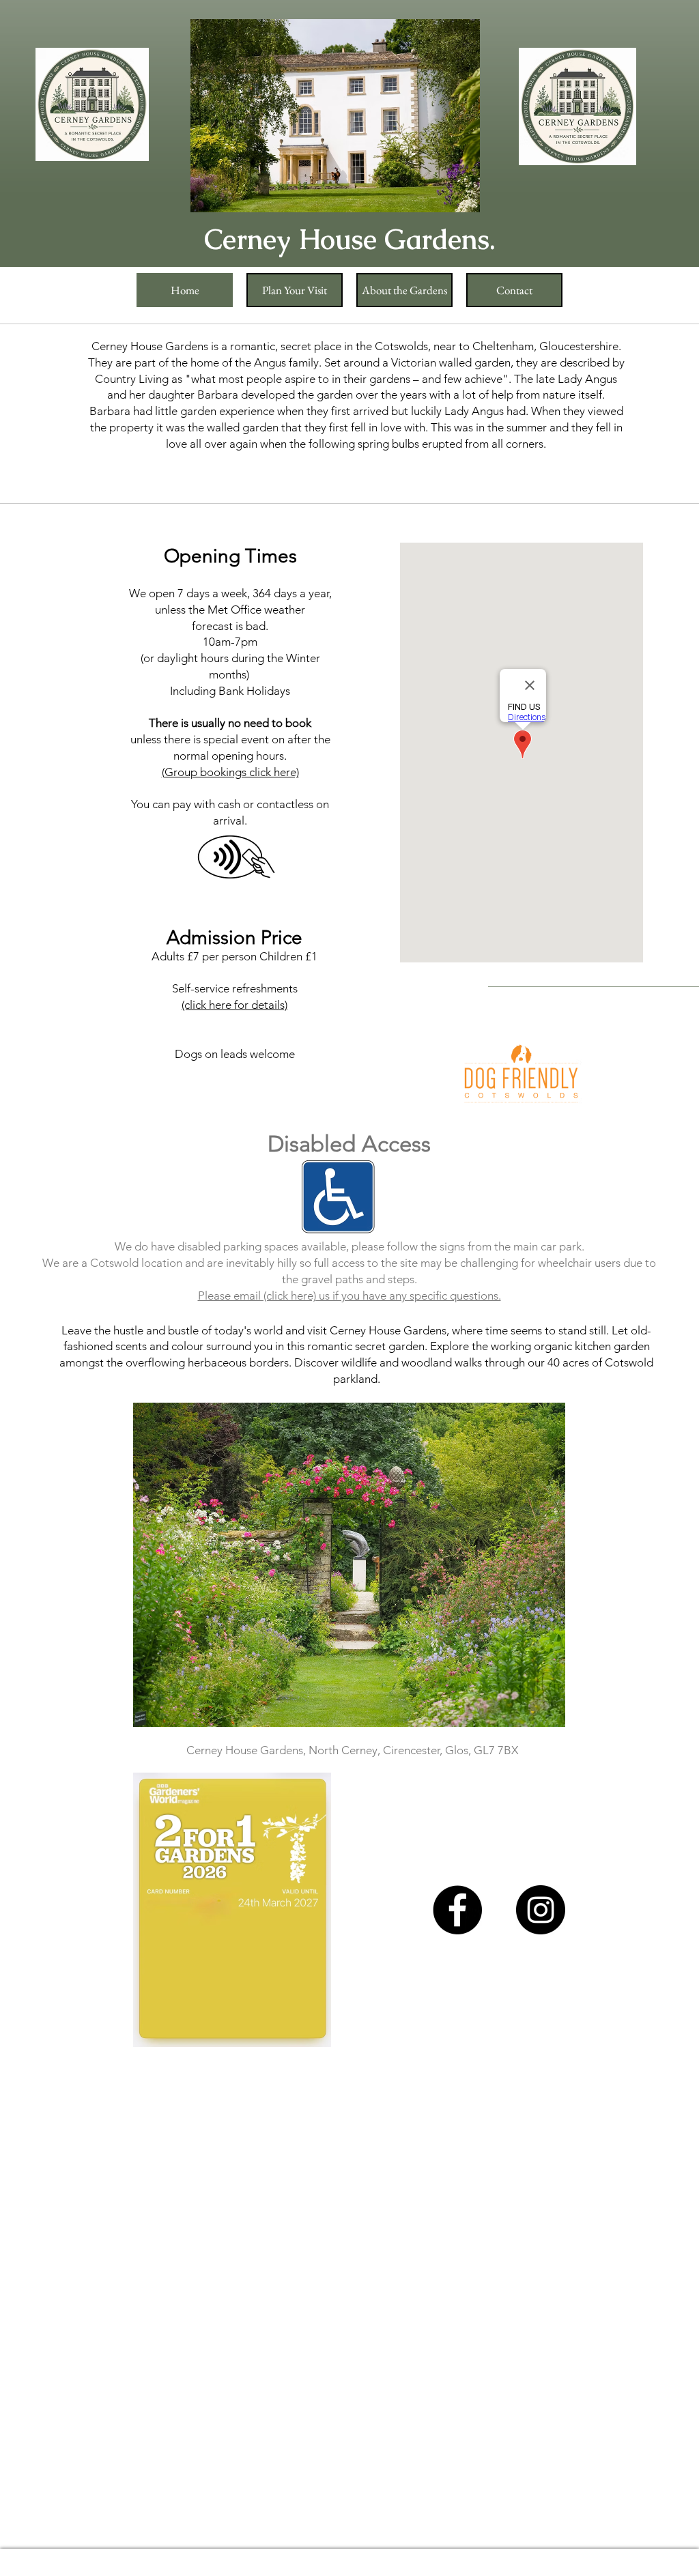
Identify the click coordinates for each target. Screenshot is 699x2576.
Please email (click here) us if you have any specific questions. (349, 1296)
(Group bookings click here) (230, 772)
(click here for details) (234, 1005)
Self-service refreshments (235, 988)
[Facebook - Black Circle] (457, 1910)
